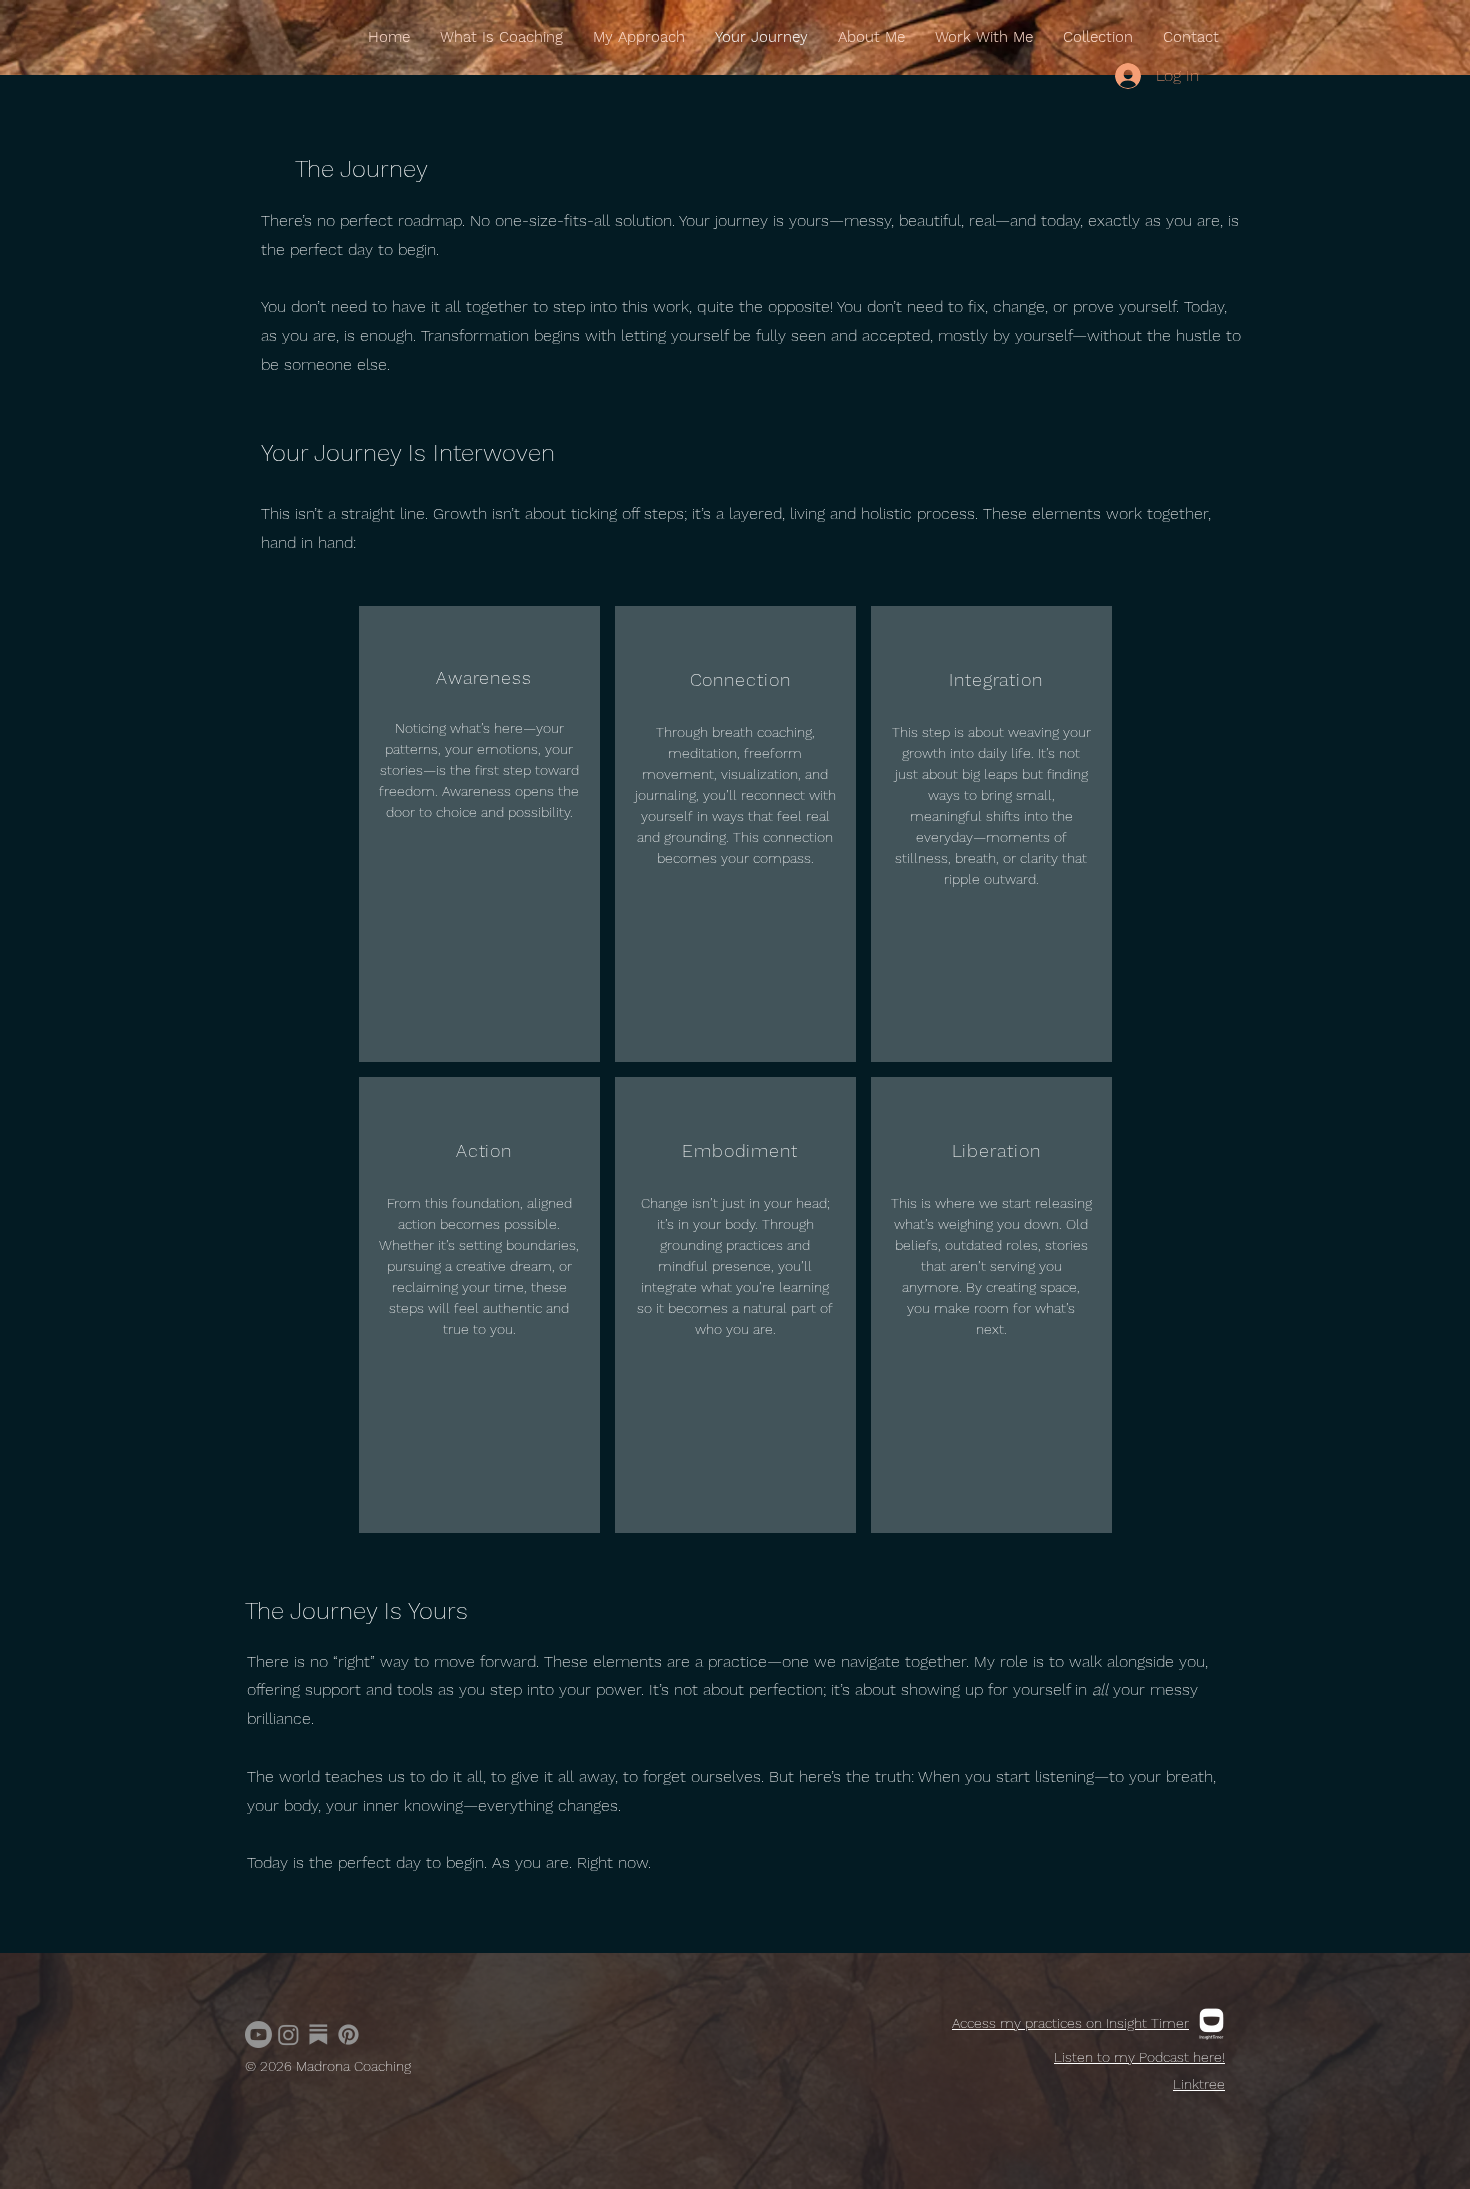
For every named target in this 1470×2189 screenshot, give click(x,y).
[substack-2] (318, 2034)
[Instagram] (288, 2034)
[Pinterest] (348, 2034)
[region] (479, 834)
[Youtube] (258, 2034)
